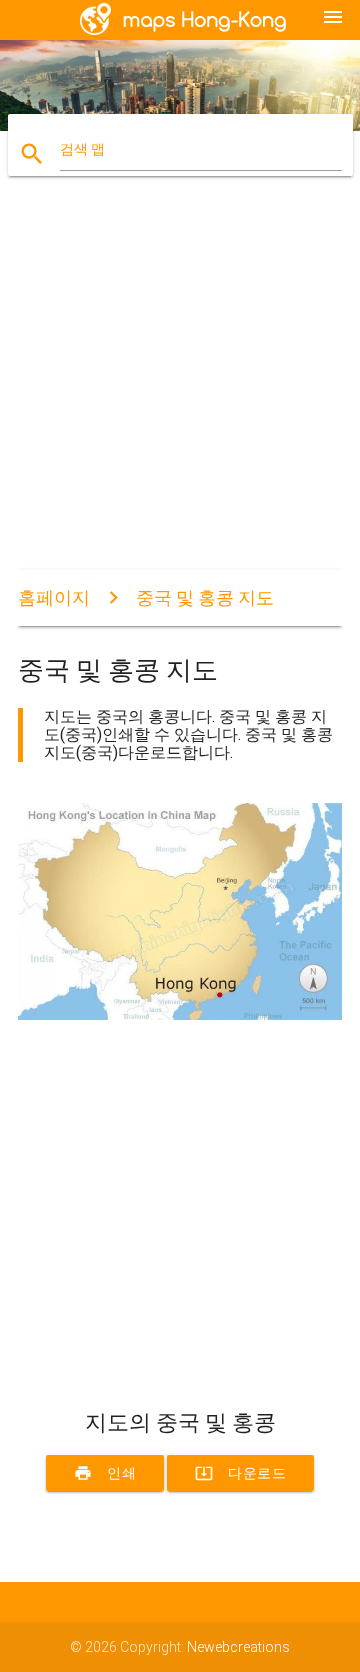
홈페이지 (54, 597)
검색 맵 (82, 149)
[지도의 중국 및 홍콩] (180, 1015)
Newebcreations (238, 1647)
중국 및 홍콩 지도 (205, 597)
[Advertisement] (180, 390)
